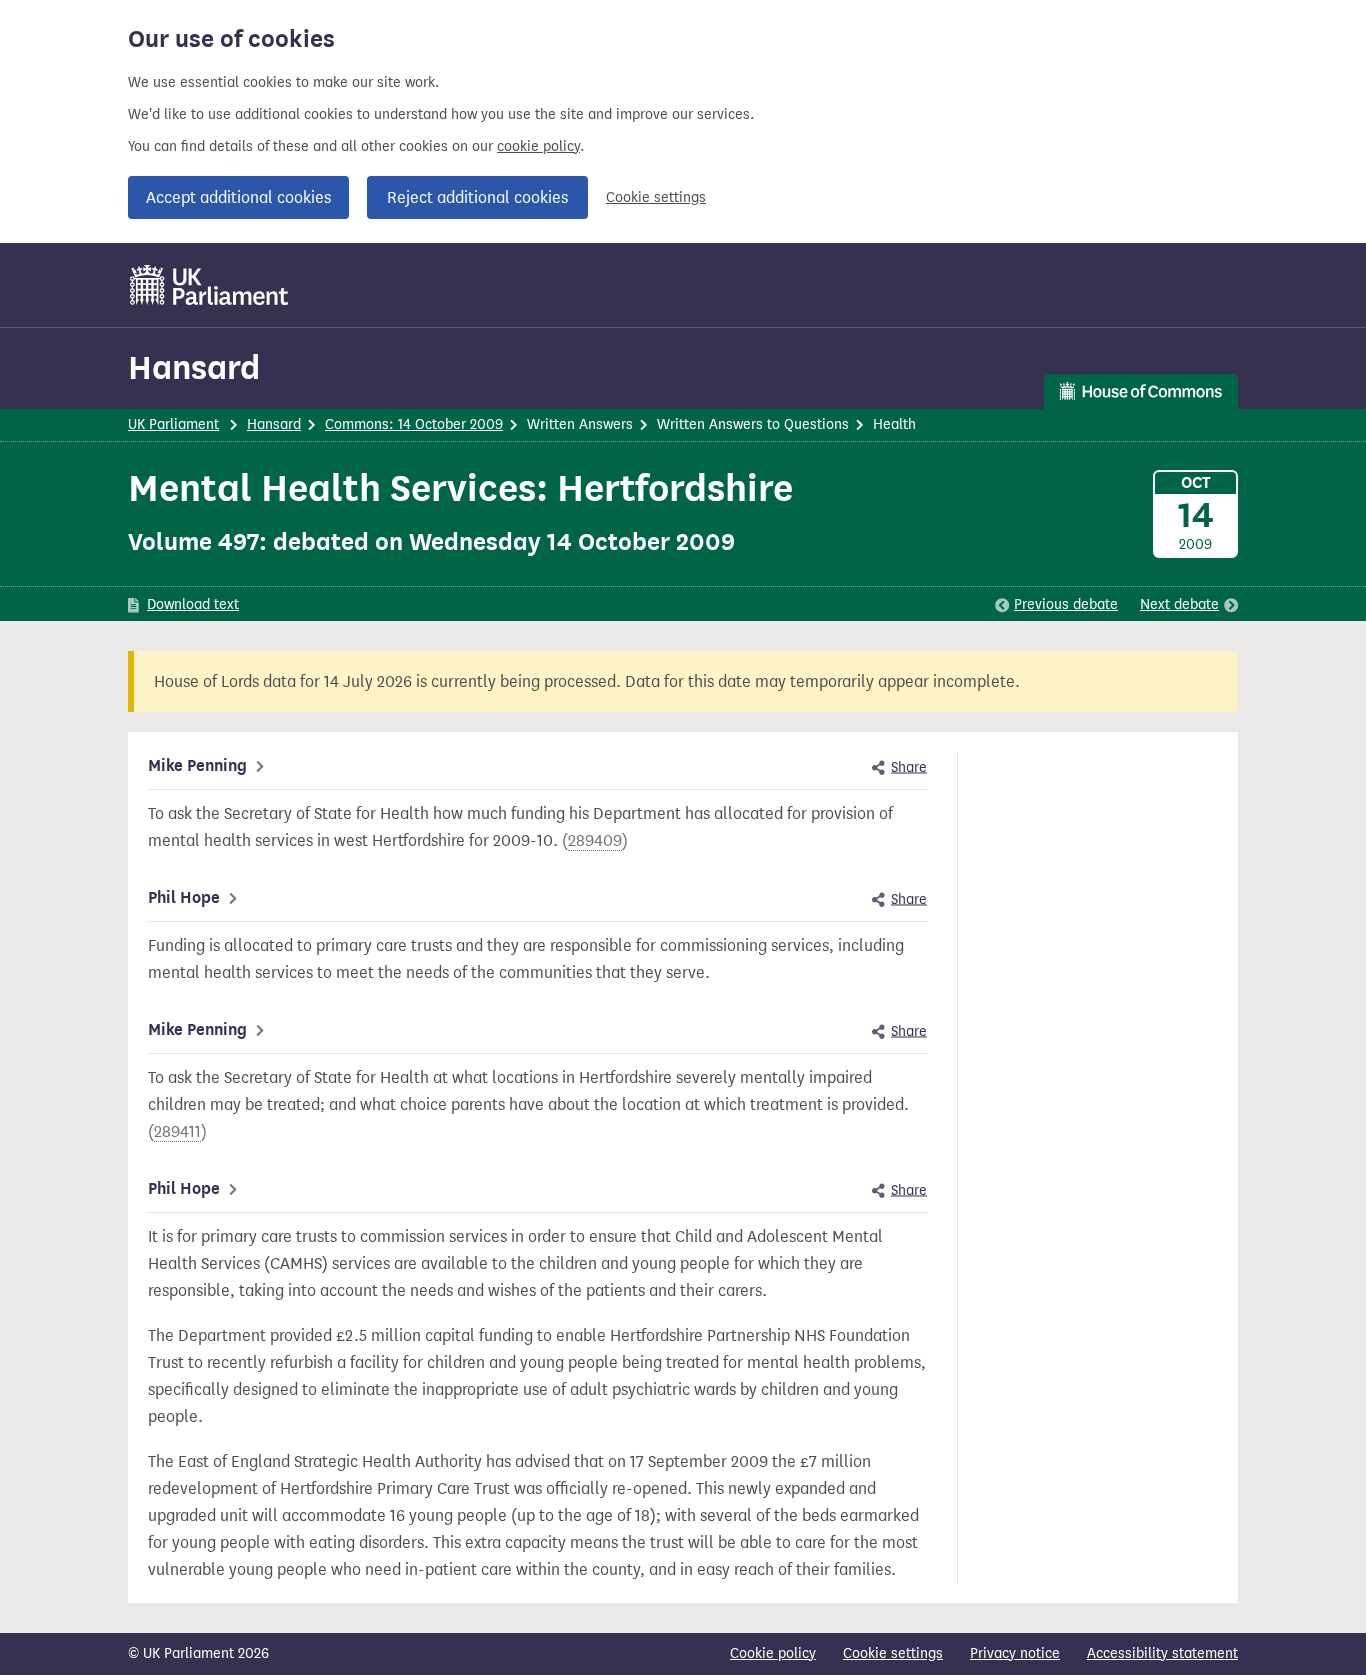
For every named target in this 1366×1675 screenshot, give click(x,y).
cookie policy (538, 146)
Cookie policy (773, 1653)
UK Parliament (173, 424)
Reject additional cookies (477, 197)
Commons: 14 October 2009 (414, 424)
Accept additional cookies (238, 197)
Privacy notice (1015, 1653)
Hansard (194, 367)
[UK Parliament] (209, 285)
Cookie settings (656, 197)
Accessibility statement (1162, 1653)
